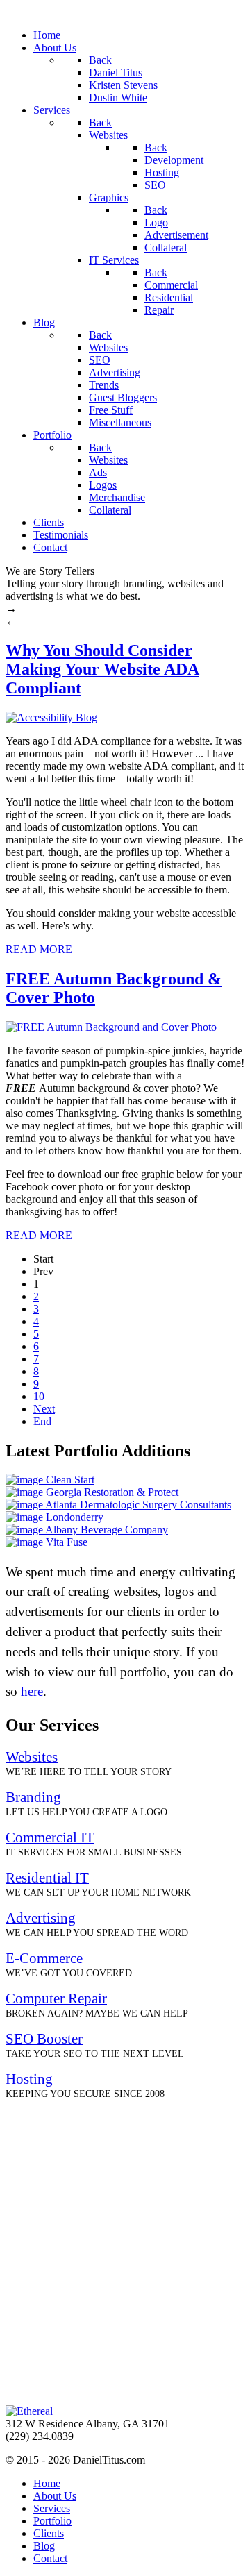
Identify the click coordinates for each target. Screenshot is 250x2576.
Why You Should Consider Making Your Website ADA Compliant (102, 669)
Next (44, 1409)
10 (39, 1396)
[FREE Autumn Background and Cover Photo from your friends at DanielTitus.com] (111, 1027)
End (42, 1421)
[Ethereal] (29, 2411)
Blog (44, 2546)
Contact (50, 2558)
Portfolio (52, 2521)
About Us (55, 2496)
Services (52, 2508)
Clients (49, 2533)
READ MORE (39, 949)
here (32, 1691)
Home (47, 2483)
